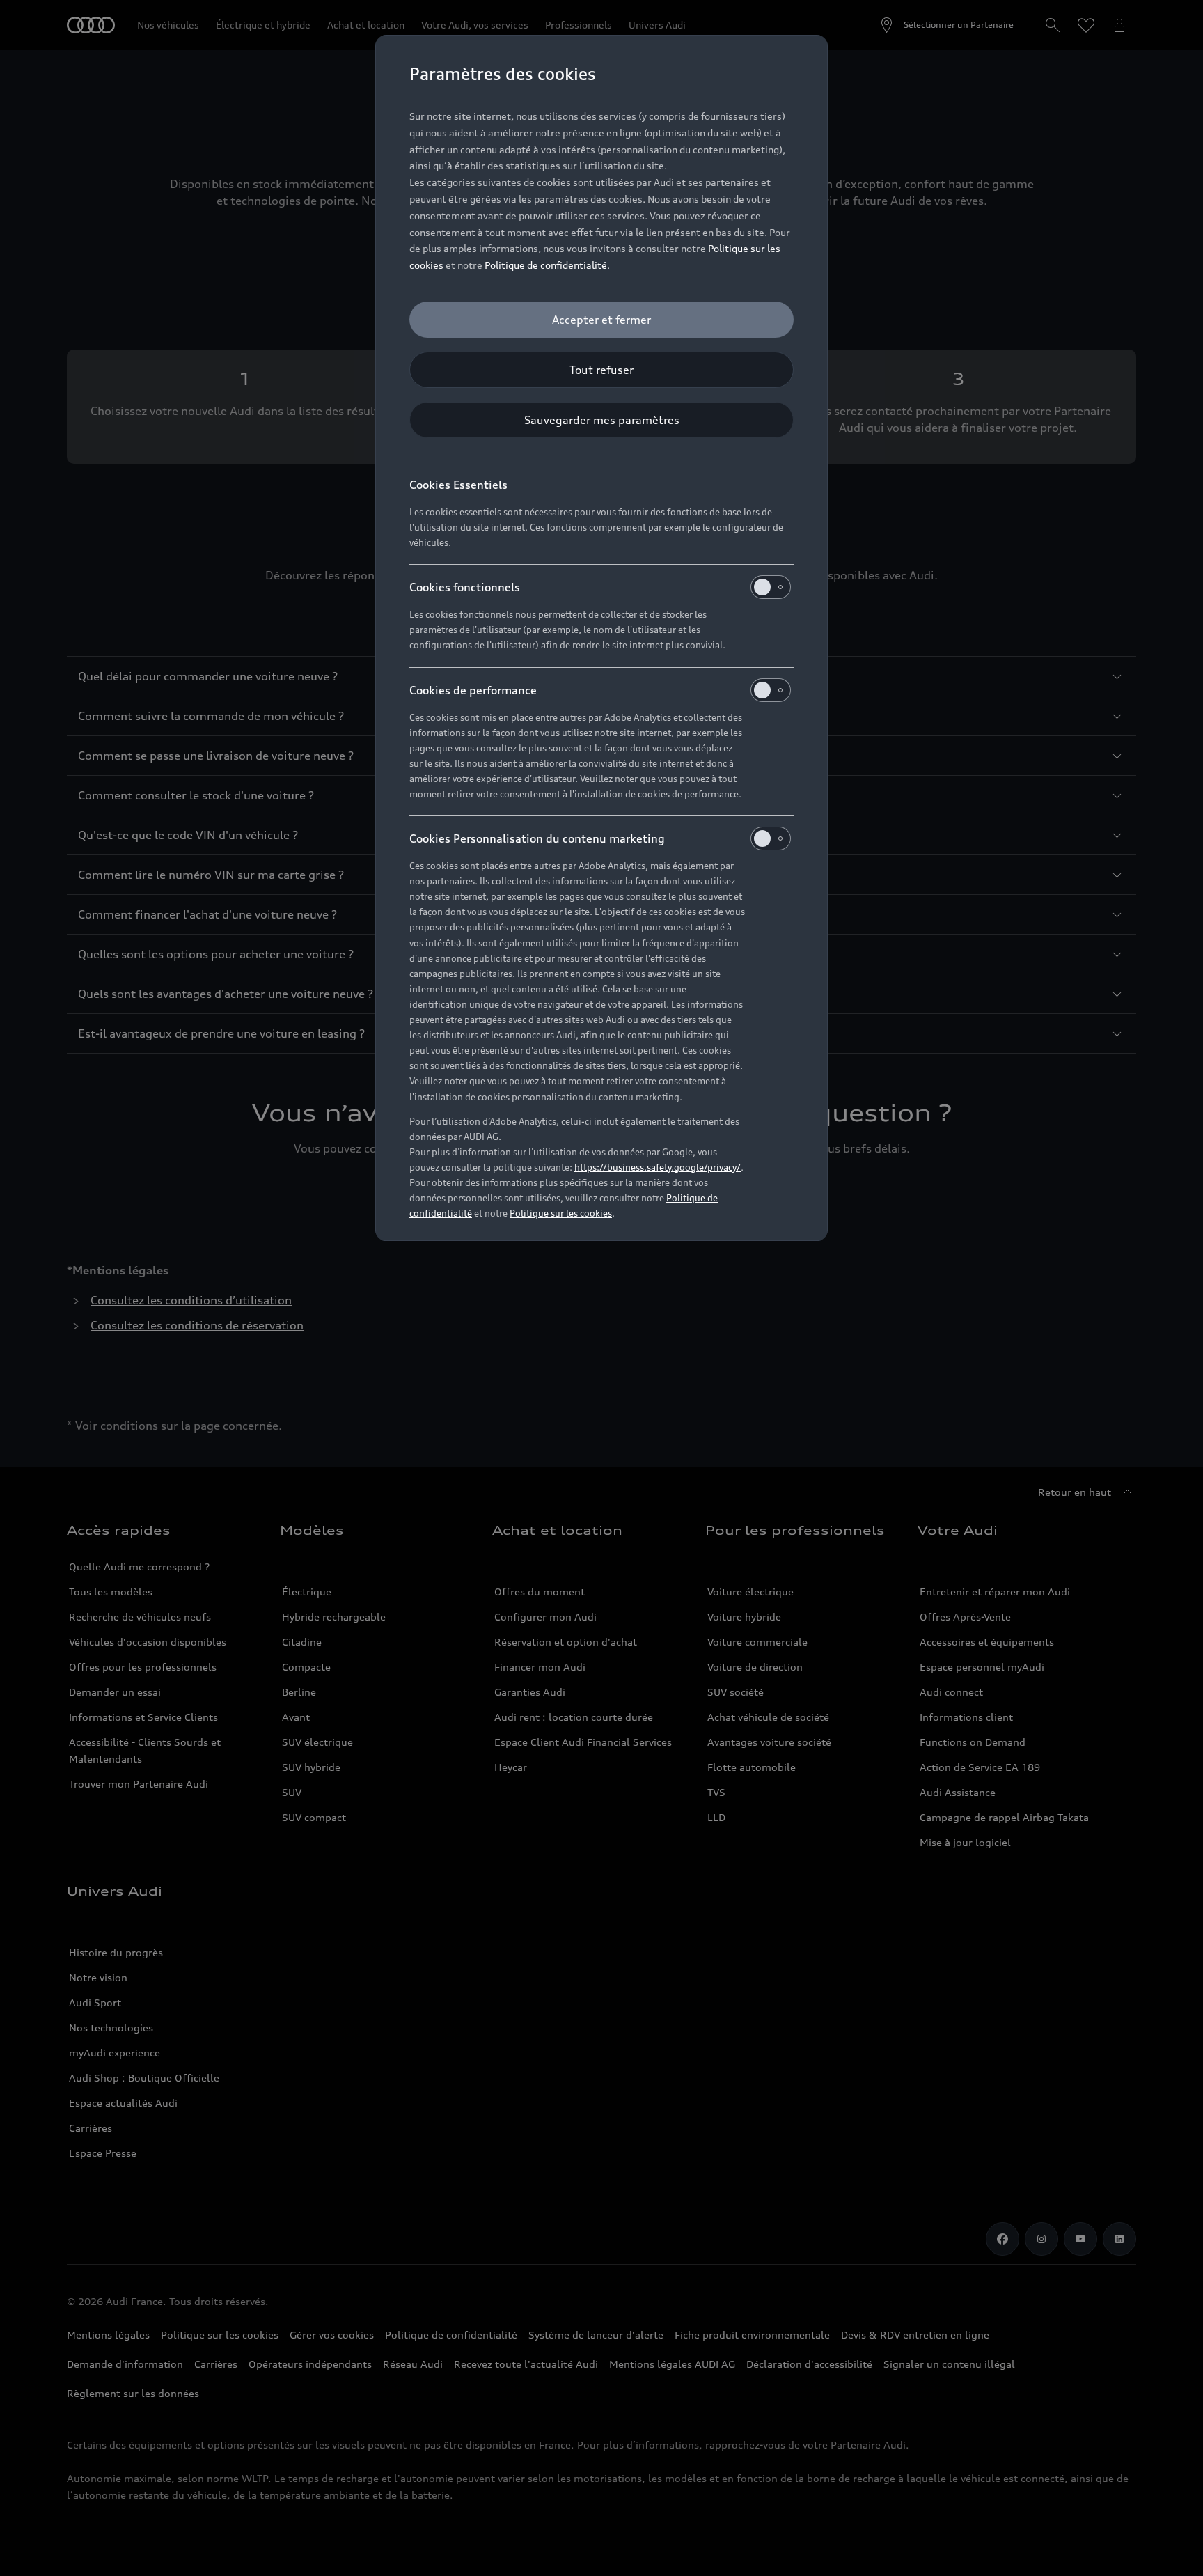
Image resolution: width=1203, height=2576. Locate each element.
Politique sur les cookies (561, 1213)
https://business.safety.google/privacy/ (658, 1167)
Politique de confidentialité (546, 265)
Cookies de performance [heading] (473, 690)
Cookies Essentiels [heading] (458, 485)
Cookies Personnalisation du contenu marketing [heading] (537, 838)
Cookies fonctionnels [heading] (465, 587)
